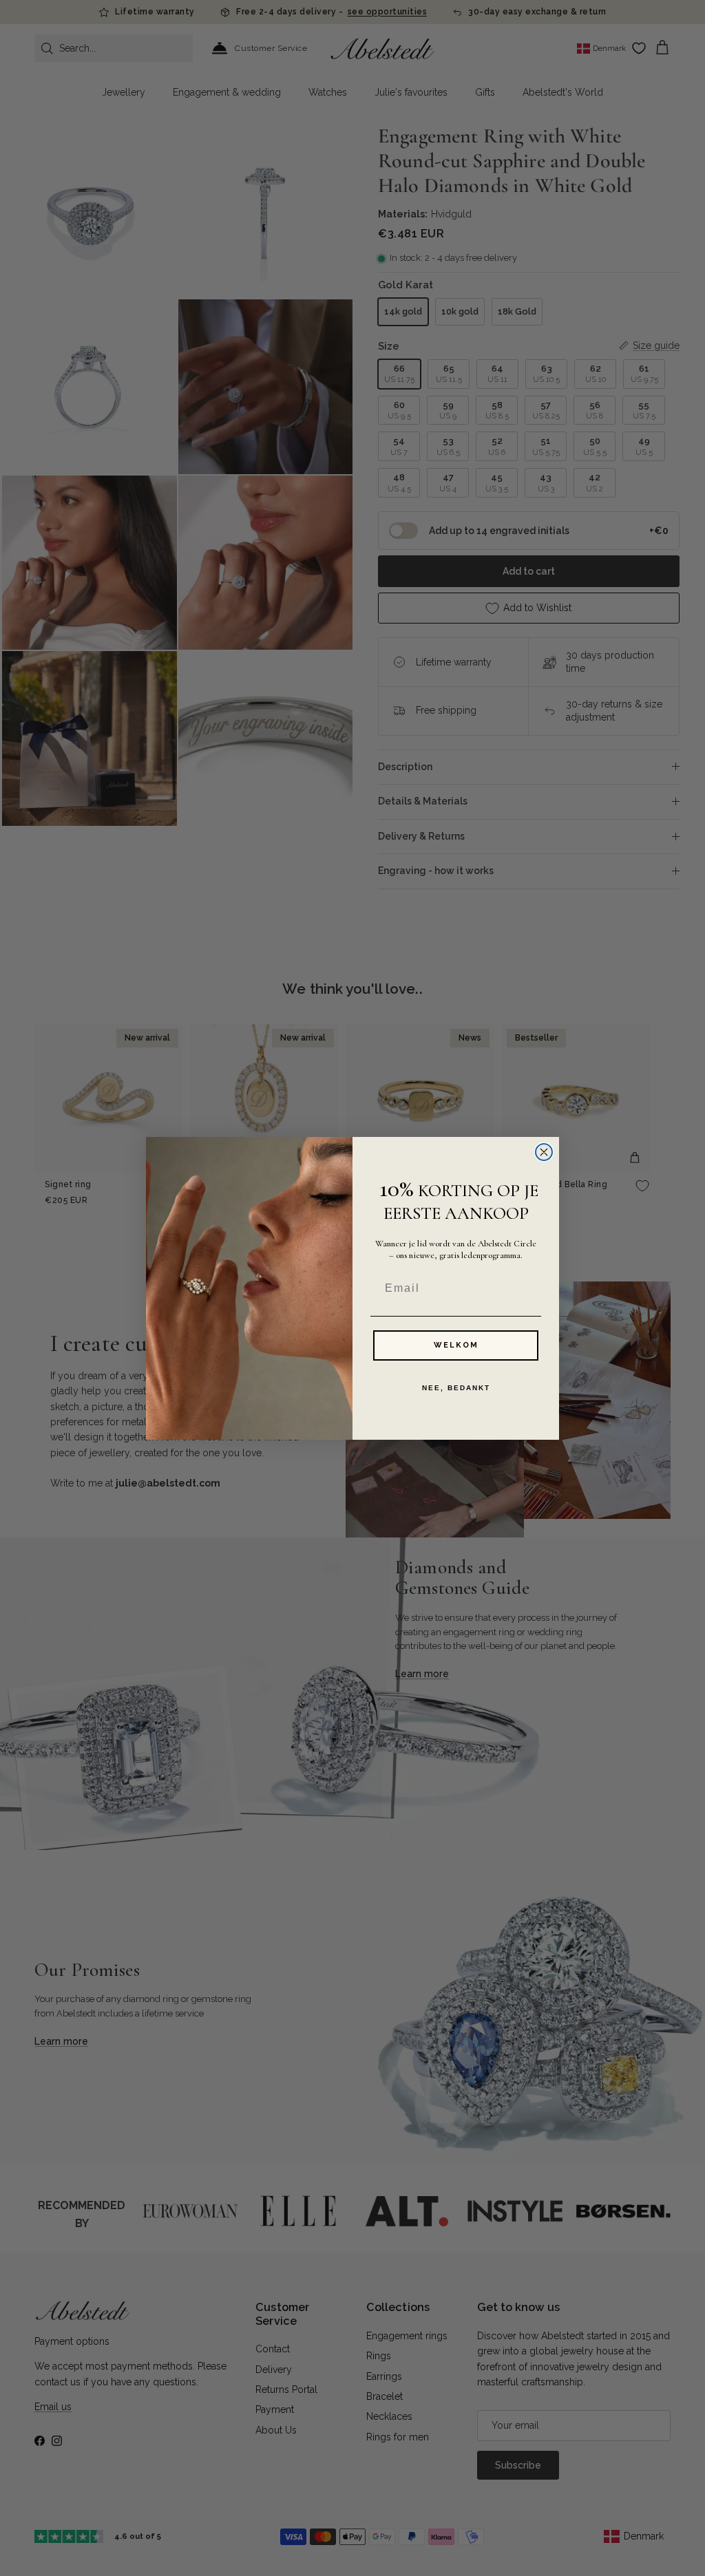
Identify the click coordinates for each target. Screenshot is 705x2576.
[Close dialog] (544, 1152)
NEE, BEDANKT (456, 1388)
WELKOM (456, 1345)
